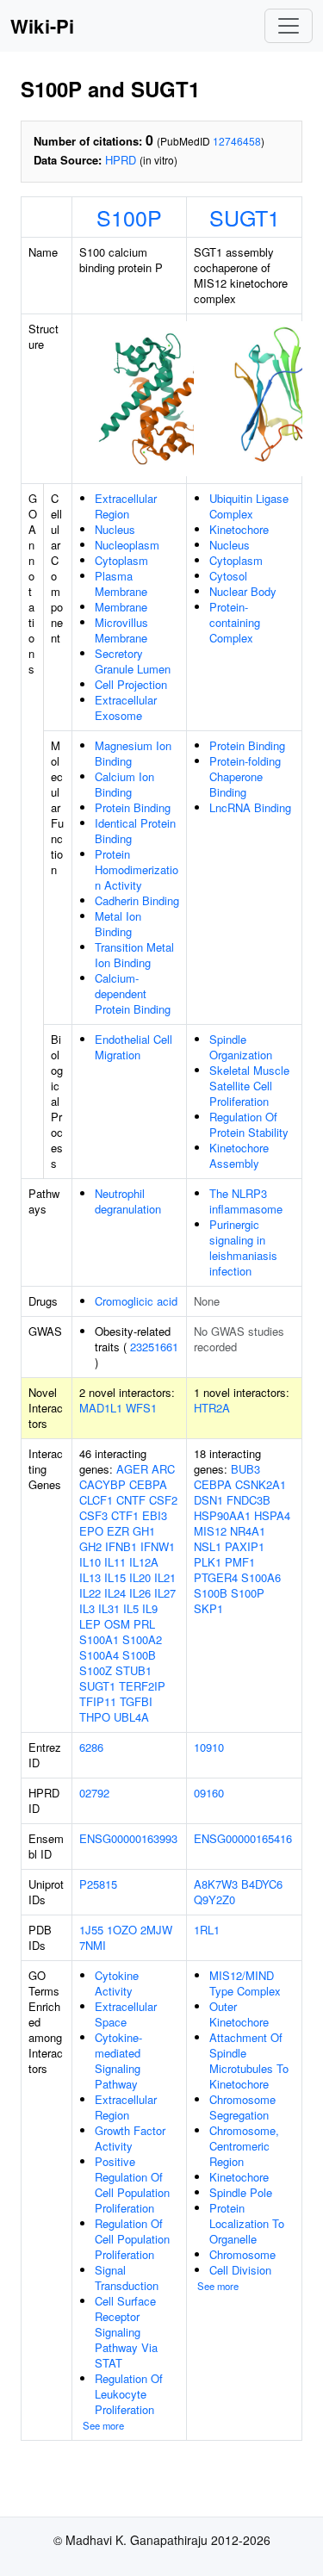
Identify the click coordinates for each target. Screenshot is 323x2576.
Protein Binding (133, 807)
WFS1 (141, 1408)
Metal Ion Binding (118, 924)
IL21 (165, 1577)
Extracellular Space (126, 2014)
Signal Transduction (127, 2278)
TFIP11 (98, 1701)
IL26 (140, 1593)
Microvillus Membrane (121, 630)
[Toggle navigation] (289, 26)
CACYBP (102, 1484)
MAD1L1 (101, 1408)
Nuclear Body (243, 591)
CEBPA (148, 1484)
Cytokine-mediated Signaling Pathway (118, 2061)
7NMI (93, 1945)
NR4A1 (248, 1531)
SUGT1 (245, 217)
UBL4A (131, 1717)
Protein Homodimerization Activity (137, 869)
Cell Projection (131, 684)
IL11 (115, 1562)
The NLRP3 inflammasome (246, 1201)
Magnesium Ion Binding (133, 753)
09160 (209, 1793)
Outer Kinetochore (239, 2014)
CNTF (131, 1500)
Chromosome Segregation (242, 2107)
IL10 (90, 1562)
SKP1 (208, 1608)
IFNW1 (158, 1546)
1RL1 (207, 1930)
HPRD (121, 160)
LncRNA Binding (250, 807)
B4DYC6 (262, 1884)
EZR (118, 1531)
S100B (139, 1655)
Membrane (121, 607)
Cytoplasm (121, 560)
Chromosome (242, 2254)
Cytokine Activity (117, 1983)
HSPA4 (272, 1515)
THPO (95, 1717)
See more (103, 2425)
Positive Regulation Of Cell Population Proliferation (132, 2185)
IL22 (90, 1593)
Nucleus (115, 529)
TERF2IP (142, 1686)
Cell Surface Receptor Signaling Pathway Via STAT (126, 2332)
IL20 (140, 1577)
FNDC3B (248, 1500)
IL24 (115, 1593)
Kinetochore (239, 529)
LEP (90, 1624)
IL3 (87, 1608)
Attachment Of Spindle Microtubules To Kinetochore (249, 2061)
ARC (163, 1469)
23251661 (154, 1347)
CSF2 (163, 1500)
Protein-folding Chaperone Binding (245, 776)
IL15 (115, 1577)
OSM (117, 1624)
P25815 (98, 1884)
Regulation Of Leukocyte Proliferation (129, 2394)
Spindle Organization (241, 1047)
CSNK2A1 (261, 1484)
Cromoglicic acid (136, 1301)
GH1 (144, 1531)
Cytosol (228, 576)
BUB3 (245, 1469)
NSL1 (208, 1546)
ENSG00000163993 (128, 1838)
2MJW (156, 1930)
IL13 (90, 1577)
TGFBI (136, 1701)
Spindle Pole (241, 2192)
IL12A (144, 1562)
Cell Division (240, 2270)
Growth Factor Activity (130, 2138)
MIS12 (210, 1531)
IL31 (109, 1608)
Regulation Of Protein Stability (249, 1124)
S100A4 (99, 1655)
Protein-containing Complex (235, 622)
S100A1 (99, 1639)
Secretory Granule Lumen (133, 661)
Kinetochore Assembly (239, 1155)
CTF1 (125, 1515)
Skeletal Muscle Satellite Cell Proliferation (249, 1086)
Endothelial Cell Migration (134, 1047)
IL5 (131, 1608)
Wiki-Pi (42, 26)
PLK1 (208, 1562)
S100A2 (142, 1639)
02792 (94, 1793)
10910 (209, 1747)
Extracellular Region (126, 506)
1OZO (122, 1930)
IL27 (165, 1593)
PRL (144, 1624)
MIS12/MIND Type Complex (245, 1983)
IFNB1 (121, 1546)
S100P (129, 217)
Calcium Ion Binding (124, 784)
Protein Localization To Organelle (247, 2223)
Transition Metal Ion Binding (134, 955)
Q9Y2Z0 (214, 1899)
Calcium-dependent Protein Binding (133, 993)
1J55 (91, 1930)
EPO (91, 1531)
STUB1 (134, 1670)
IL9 (150, 1608)
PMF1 (240, 1562)
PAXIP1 (245, 1546)
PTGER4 (216, 1577)
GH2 (90, 1546)
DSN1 (208, 1500)
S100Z (96, 1670)
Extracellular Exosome (126, 708)
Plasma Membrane (121, 583)
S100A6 (261, 1577)
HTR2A (212, 1408)
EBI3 (155, 1515)
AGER (132, 1469)
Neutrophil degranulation (128, 1201)
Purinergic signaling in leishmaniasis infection (243, 1248)
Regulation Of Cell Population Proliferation (132, 2239)
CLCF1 (96, 1500)
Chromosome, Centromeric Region (244, 2146)
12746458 (237, 141)
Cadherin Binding (137, 900)
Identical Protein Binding (135, 831)
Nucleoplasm (127, 545)
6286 (91, 1747)
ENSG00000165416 (243, 1838)
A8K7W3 (216, 1884)
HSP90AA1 (222, 1515)
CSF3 (93, 1515)
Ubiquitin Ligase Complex (249, 506)
